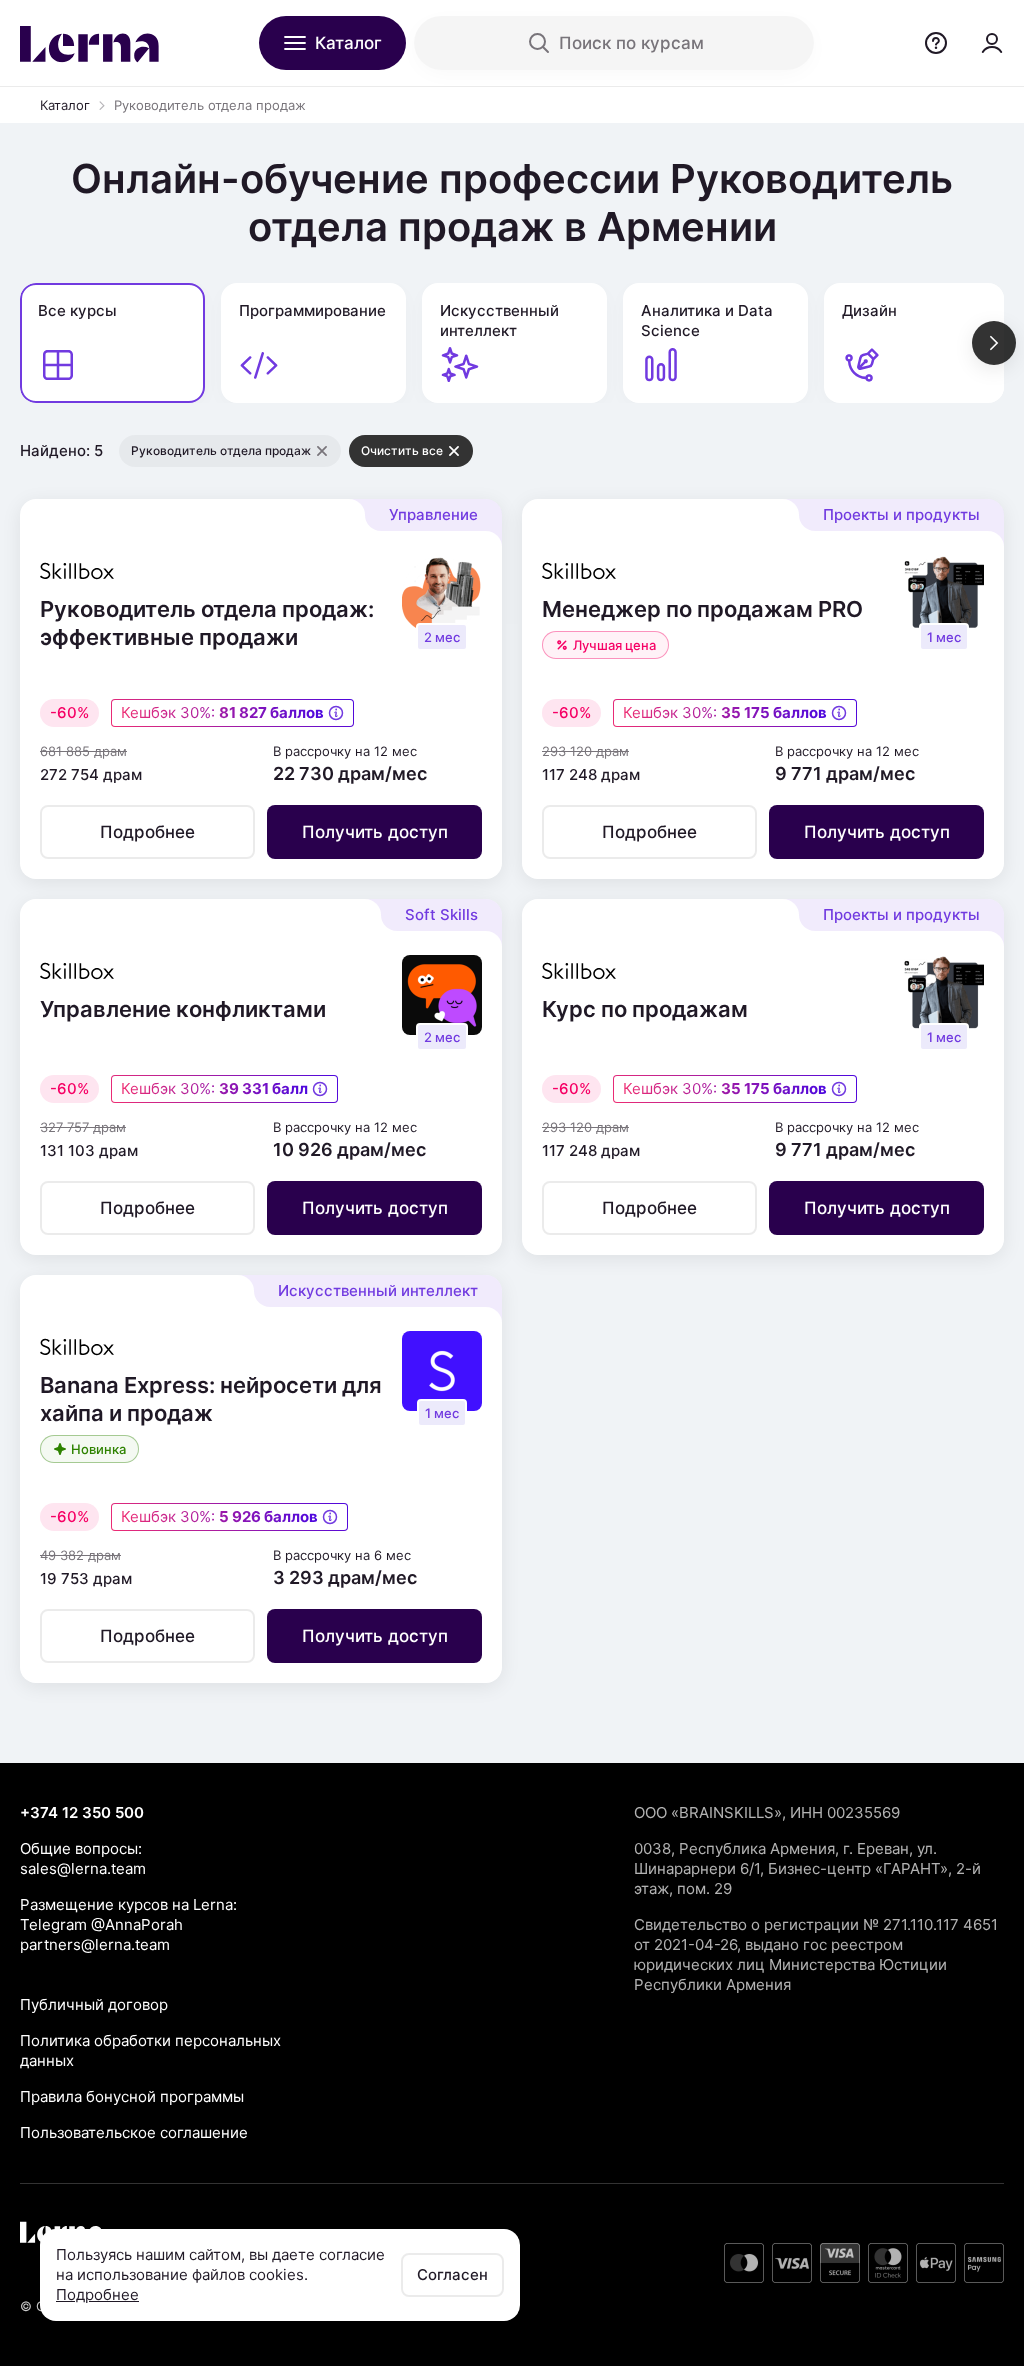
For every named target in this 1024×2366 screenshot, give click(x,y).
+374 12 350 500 (82, 1812)
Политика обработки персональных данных (150, 2050)
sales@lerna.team (83, 1868)
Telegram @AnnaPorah (101, 1924)
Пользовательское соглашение (134, 2132)
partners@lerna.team (95, 1944)
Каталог (65, 105)
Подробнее (97, 2294)
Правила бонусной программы (132, 2096)
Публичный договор (94, 2004)
